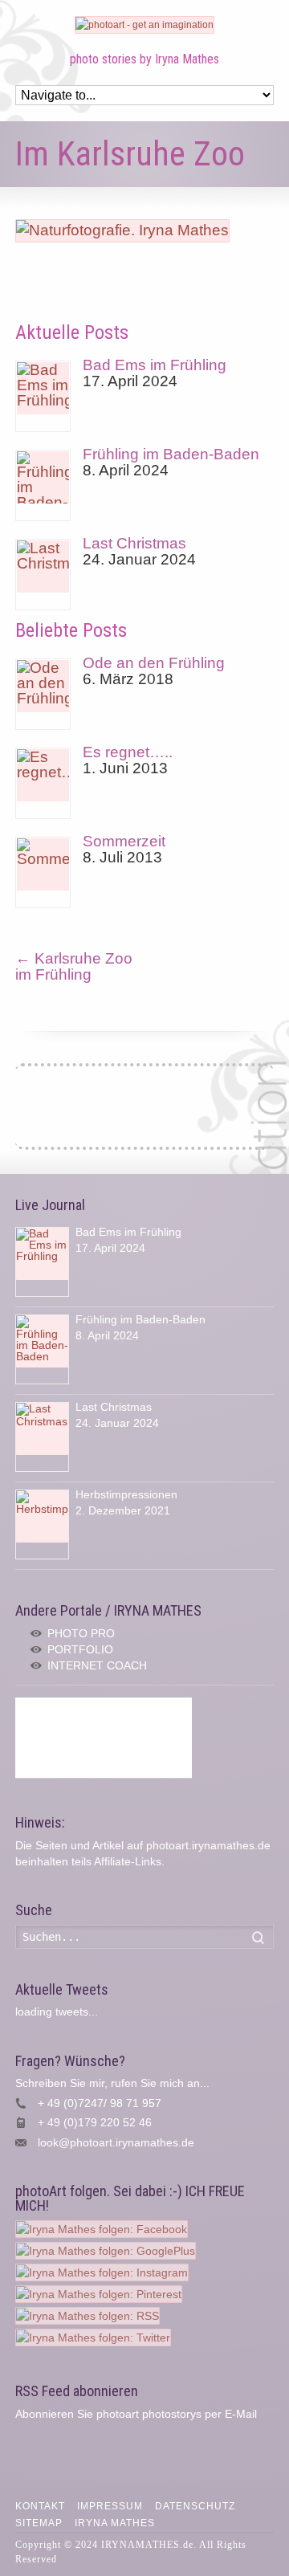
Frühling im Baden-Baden (171, 454)
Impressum (110, 2506)
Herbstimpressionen (126, 1494)
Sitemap (39, 2523)
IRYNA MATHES (115, 2523)
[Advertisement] (104, 1738)
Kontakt (40, 2506)
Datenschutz (195, 2506)
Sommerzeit (124, 841)
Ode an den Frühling (154, 663)
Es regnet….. (128, 752)
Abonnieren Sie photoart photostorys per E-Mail (136, 2414)
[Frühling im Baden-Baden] (43, 485)
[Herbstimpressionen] (42, 1524)
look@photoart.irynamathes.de (116, 2142)
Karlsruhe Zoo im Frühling (74, 966)
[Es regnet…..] (43, 783)
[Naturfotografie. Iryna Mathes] (122, 230)
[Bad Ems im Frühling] (43, 396)
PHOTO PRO (81, 1633)
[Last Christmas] (43, 575)
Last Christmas (134, 543)
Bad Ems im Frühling (155, 365)
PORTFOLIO (80, 1649)
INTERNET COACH (97, 1665)
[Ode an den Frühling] (43, 694)
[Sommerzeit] (43, 872)
